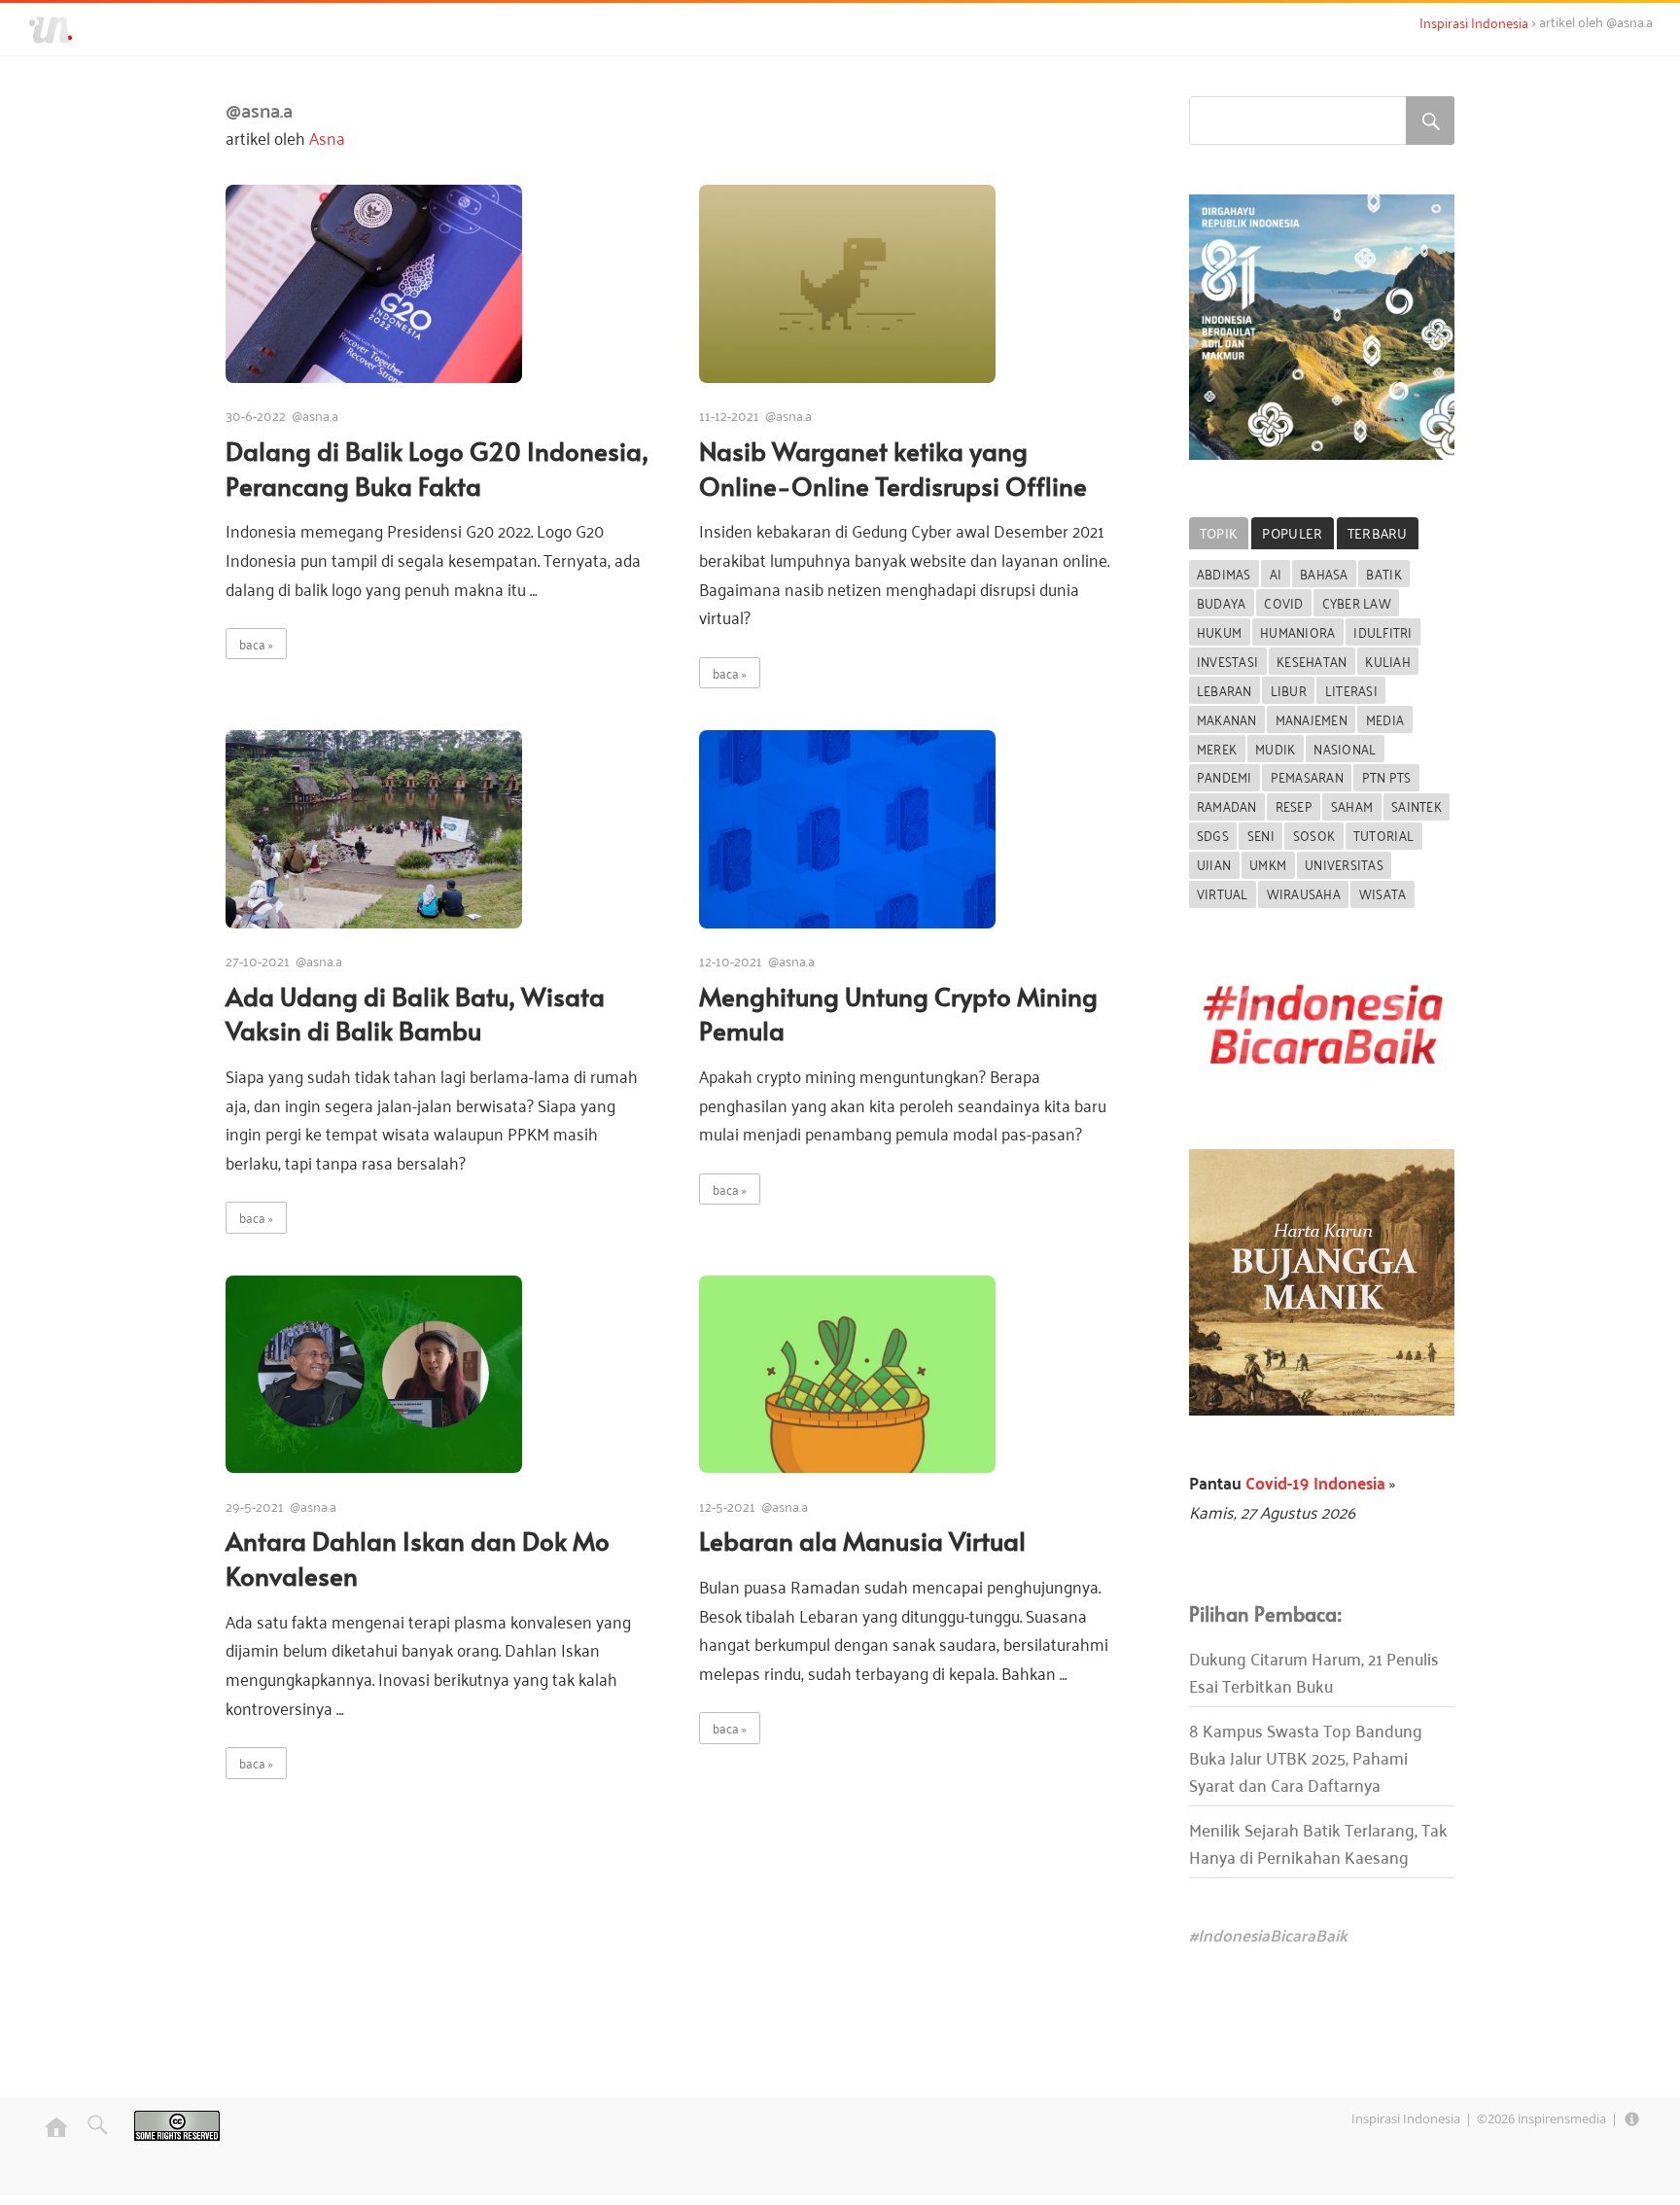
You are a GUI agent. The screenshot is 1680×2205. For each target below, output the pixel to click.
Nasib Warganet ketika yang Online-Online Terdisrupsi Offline (893, 468)
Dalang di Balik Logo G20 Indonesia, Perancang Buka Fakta (437, 468)
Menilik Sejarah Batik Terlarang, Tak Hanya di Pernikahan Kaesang (1318, 1842)
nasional (1345, 748)
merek (1217, 748)
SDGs (1213, 835)
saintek (1417, 805)
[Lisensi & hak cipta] (177, 2136)
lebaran (1225, 690)
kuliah (1388, 661)
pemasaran (1307, 776)
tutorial (1383, 835)
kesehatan (1312, 661)
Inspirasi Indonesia (1406, 2118)
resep (1294, 805)
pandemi (1225, 776)
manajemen (1312, 719)
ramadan (1227, 805)
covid (1283, 602)
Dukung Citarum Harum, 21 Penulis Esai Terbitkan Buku (1314, 1671)
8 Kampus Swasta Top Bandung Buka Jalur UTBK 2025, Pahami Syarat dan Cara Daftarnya (1306, 1757)
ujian (1214, 864)
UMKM (1268, 864)
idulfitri (1382, 631)
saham (1352, 805)
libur (1289, 690)
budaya (1222, 602)
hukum (1219, 631)
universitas (1344, 864)
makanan (1227, 719)
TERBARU (1378, 532)
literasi (1351, 690)
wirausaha (1304, 893)
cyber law (1357, 602)
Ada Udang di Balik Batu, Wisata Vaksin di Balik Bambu (415, 1014)
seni (1261, 835)
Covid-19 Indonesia (1313, 1482)
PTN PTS (1387, 776)
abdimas (1224, 573)
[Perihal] (1632, 2118)
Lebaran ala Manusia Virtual (862, 1540)
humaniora (1297, 631)
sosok (1314, 835)
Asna (327, 137)
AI (1276, 573)
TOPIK (1219, 532)
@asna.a (315, 415)
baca (252, 643)
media (1385, 719)
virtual (1223, 893)
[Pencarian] (92, 2136)
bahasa (1324, 573)
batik (1383, 573)
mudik (1275, 748)
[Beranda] (56, 2136)
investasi (1227, 661)
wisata (1383, 893)
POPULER (1292, 532)
